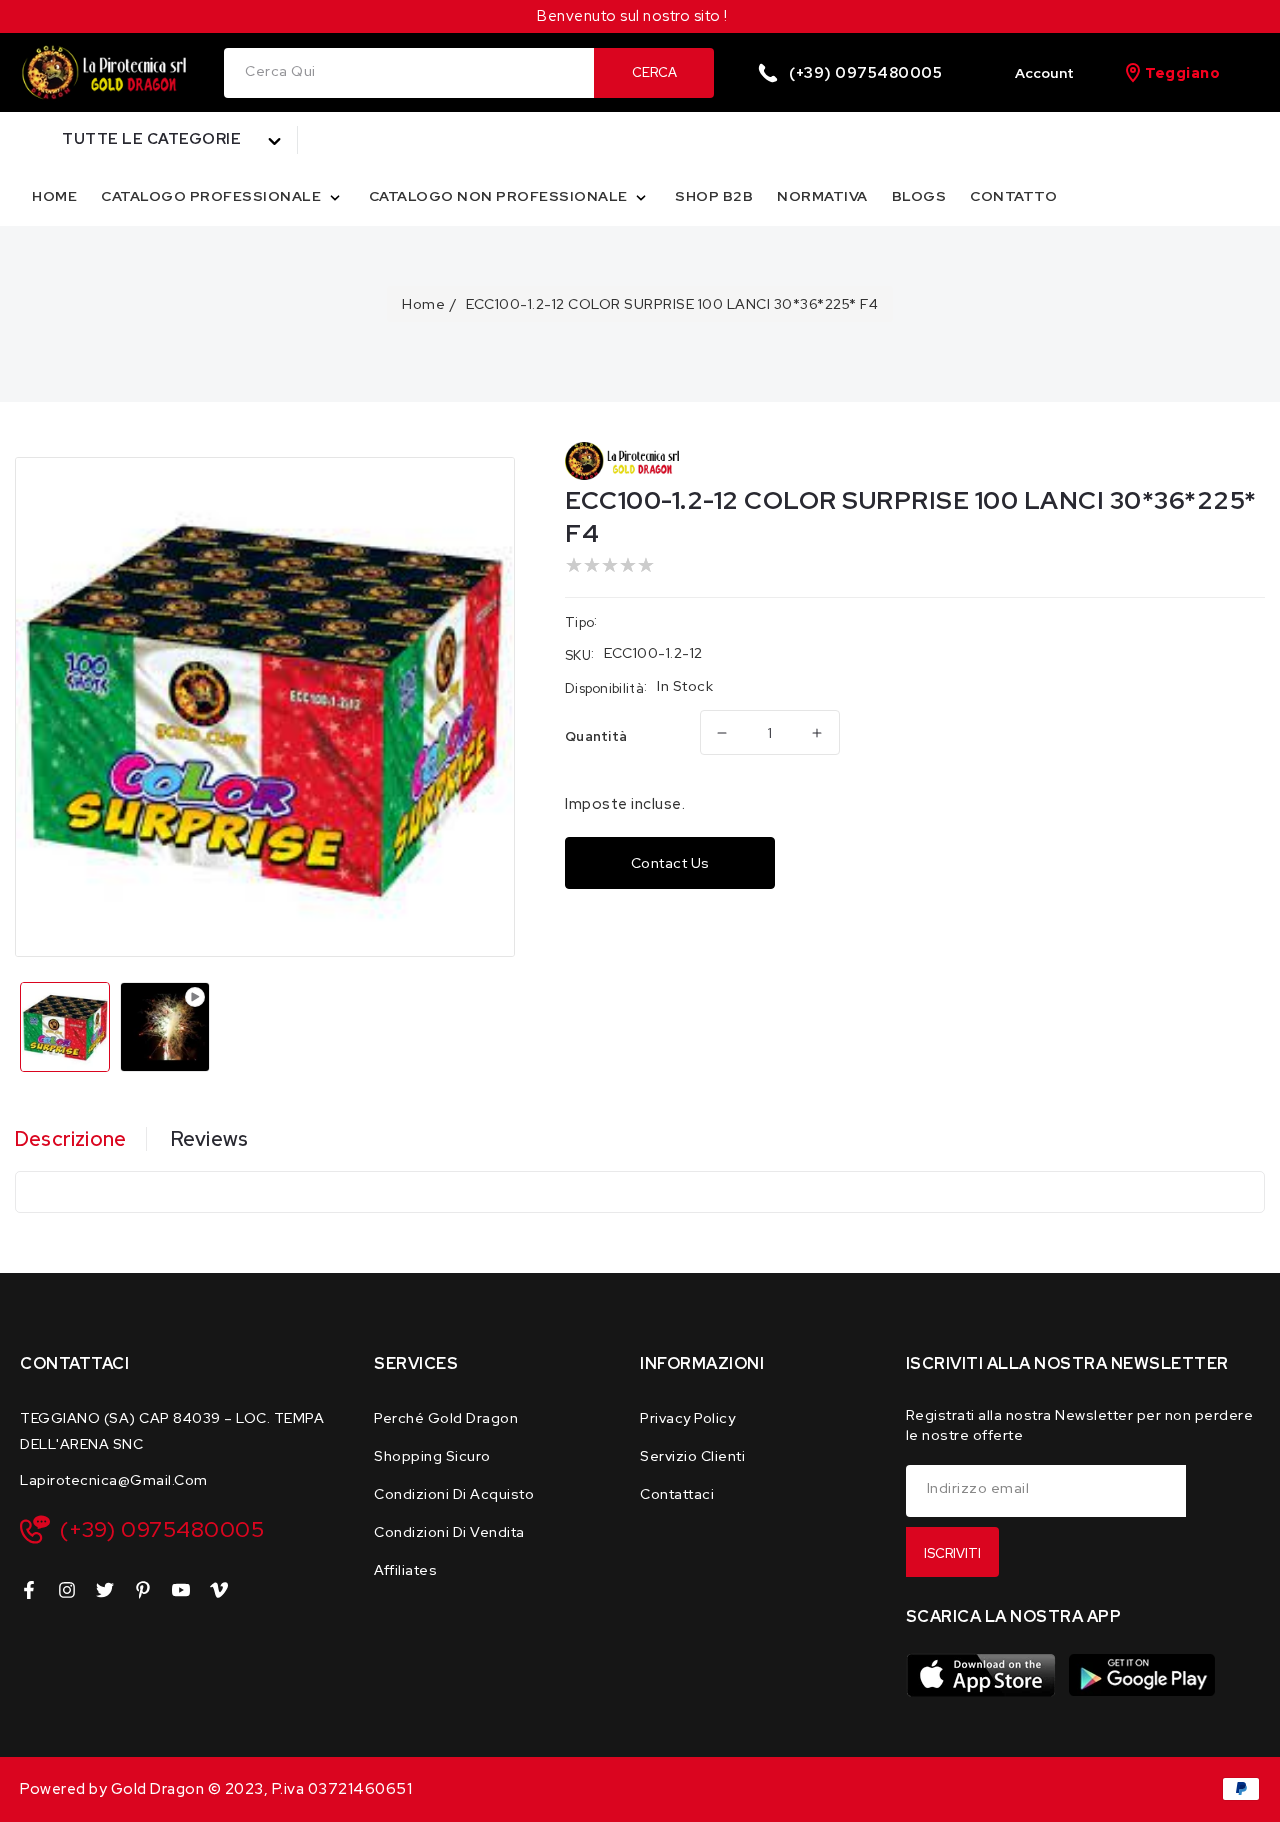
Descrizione (70, 1139)
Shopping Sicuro (432, 1456)
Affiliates (405, 1570)
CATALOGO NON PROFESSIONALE (500, 196)
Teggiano (1182, 73)
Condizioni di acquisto (454, 1494)
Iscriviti (952, 1553)
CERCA (654, 72)
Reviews (209, 1139)
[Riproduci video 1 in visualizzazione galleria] (165, 1027)
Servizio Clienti (692, 1456)
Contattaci (677, 1494)
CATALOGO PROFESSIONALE (213, 196)
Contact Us (670, 863)
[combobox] (409, 73)
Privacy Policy (687, 1418)
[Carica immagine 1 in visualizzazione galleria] (65, 1027)
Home (423, 304)
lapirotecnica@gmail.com (114, 1480)
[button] (159, 140)
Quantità (596, 736)
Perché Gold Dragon (446, 1418)
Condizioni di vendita (449, 1532)
